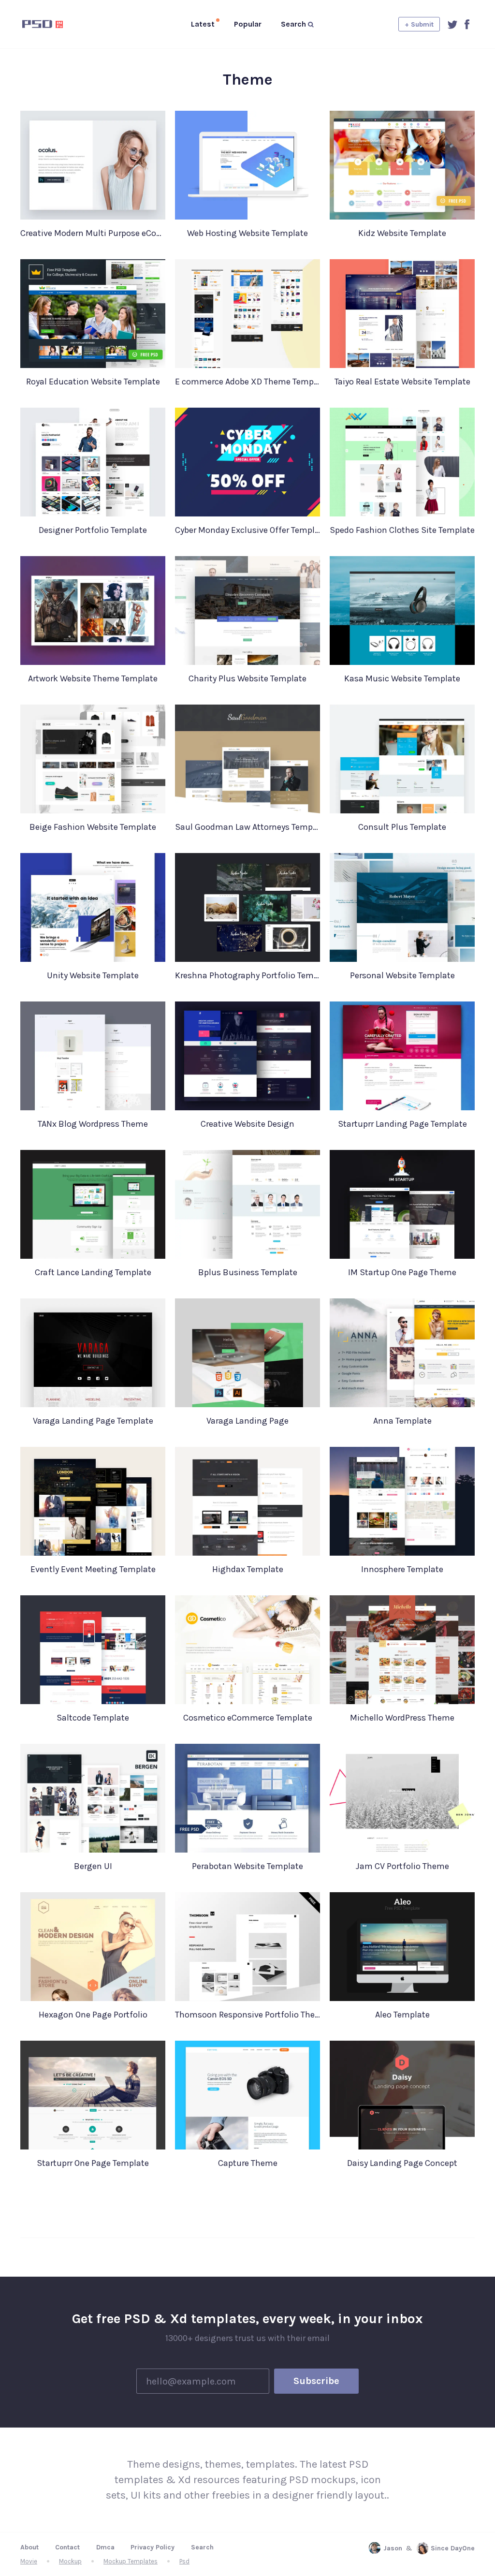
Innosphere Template (402, 1569)
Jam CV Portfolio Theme (402, 1866)
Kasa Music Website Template (402, 678)
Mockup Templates (131, 2561)
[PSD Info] (58, 24)
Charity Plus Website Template (247, 678)
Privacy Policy (153, 2547)
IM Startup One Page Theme (402, 1272)
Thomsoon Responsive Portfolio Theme (247, 2015)
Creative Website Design (247, 1124)
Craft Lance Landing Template (93, 1272)
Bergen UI (93, 1866)
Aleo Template (402, 2015)
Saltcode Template (93, 1718)
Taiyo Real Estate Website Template (402, 382)
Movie (29, 2561)
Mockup (70, 2561)
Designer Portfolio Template (93, 530)
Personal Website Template (402, 975)
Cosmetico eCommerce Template (248, 1718)
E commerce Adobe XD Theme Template (247, 382)
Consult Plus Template (402, 827)
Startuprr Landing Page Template (402, 1124)
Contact (67, 2547)
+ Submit (419, 24)
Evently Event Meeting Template (93, 1569)
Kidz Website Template (402, 233)
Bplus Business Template (248, 1272)
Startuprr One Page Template (93, 2163)
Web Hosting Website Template (247, 233)
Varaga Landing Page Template (93, 1421)
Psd (184, 2561)
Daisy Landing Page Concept (402, 2163)
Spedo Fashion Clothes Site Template (402, 530)
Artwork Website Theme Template (93, 678)
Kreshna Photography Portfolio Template (247, 975)
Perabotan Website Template (247, 1866)
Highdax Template (248, 1569)
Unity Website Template (93, 975)
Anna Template (402, 1421)
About (29, 2547)
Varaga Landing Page (247, 1421)
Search (202, 2547)
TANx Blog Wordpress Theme (93, 1124)
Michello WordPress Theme (402, 1718)
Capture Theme (248, 2163)
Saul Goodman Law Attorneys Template (247, 827)
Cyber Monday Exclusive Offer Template (247, 530)
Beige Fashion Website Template (93, 827)
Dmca (105, 2547)
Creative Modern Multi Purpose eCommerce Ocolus (93, 233)
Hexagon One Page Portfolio (93, 2015)
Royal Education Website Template (93, 382)
